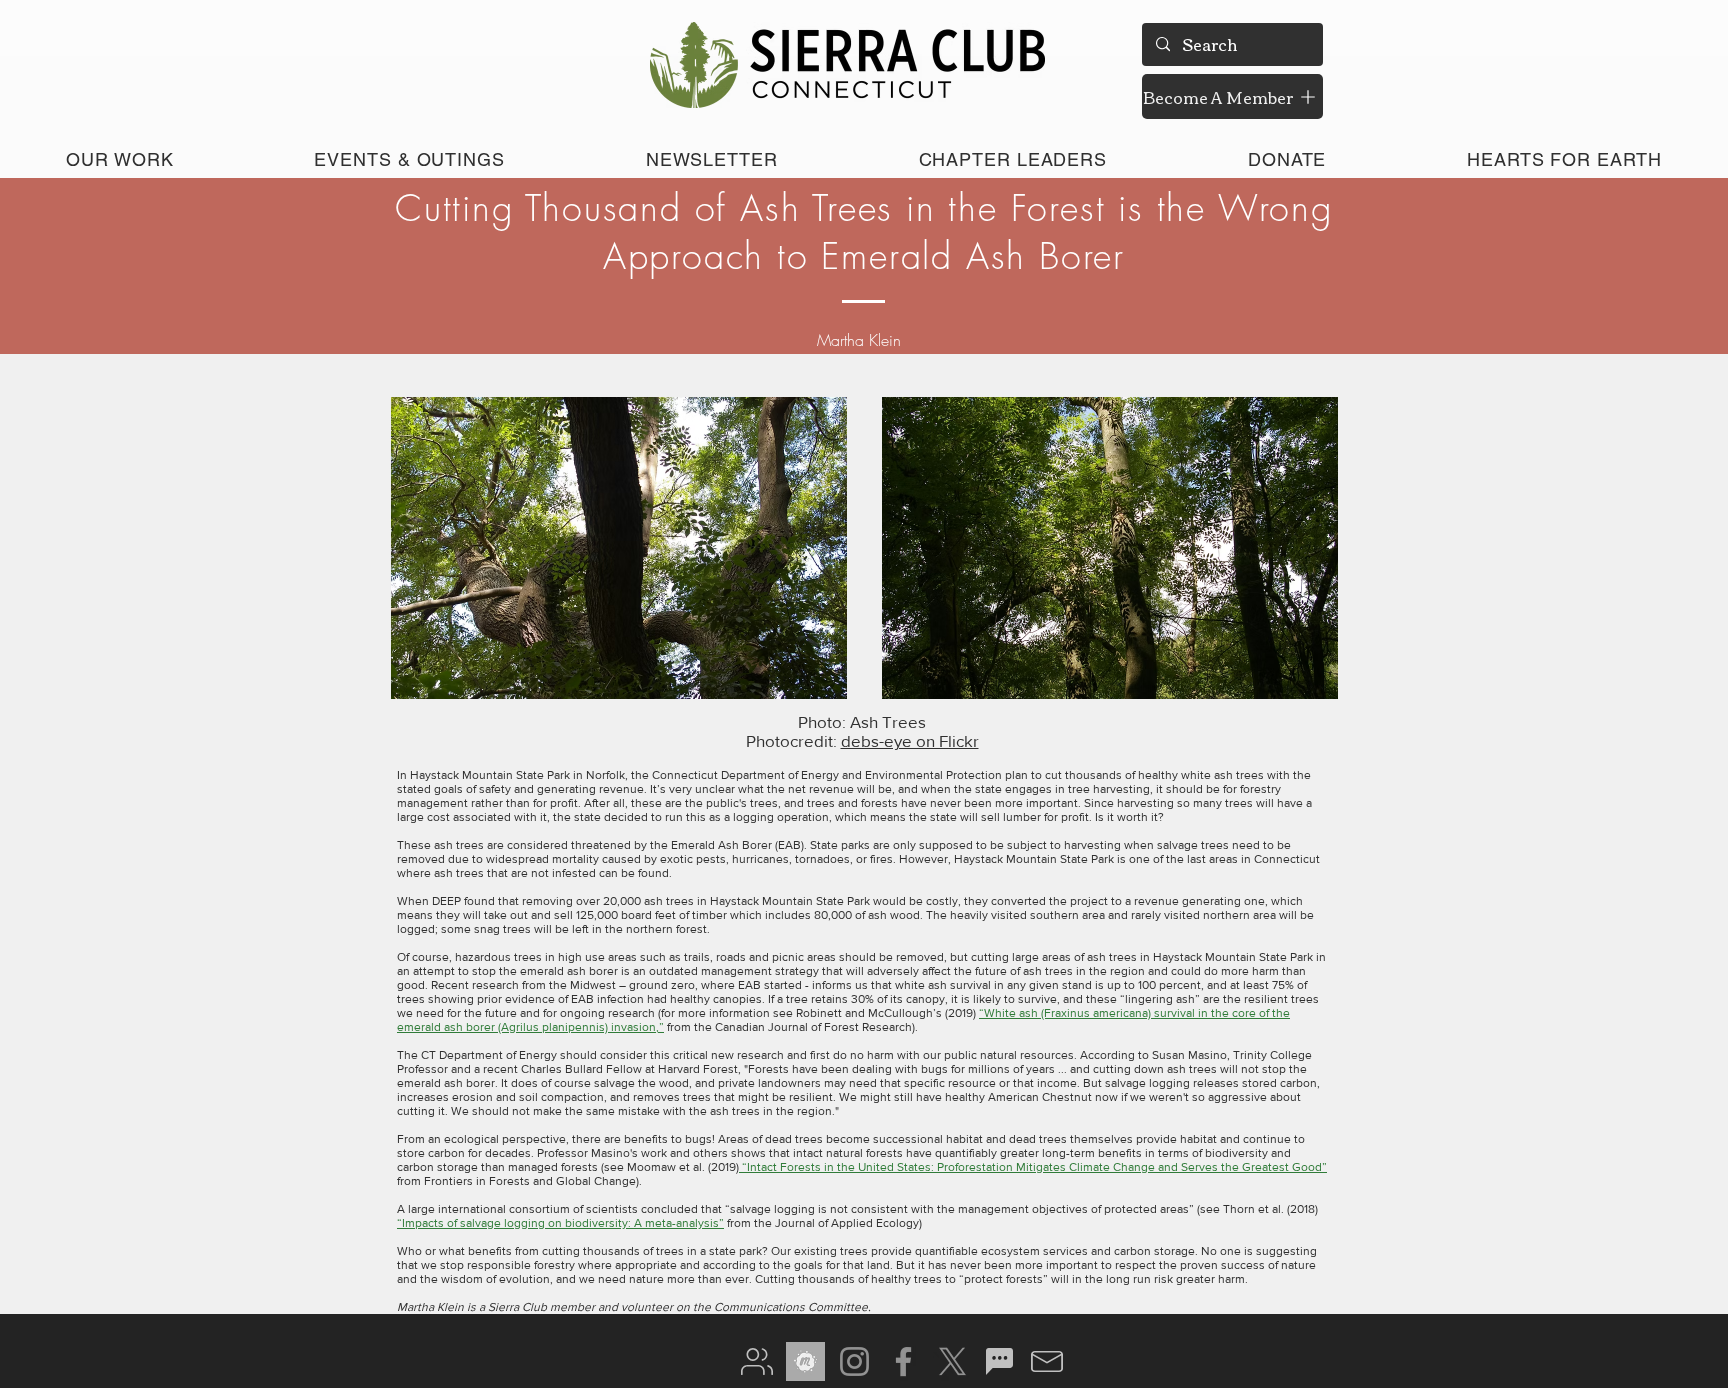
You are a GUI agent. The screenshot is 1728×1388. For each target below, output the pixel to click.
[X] (952, 1361)
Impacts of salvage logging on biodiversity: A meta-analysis (560, 1223)
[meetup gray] (805, 1361)
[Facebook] (903, 1361)
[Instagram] (854, 1361)
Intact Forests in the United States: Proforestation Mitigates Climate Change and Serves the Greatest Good (1034, 1167)
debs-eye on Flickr (910, 740)
